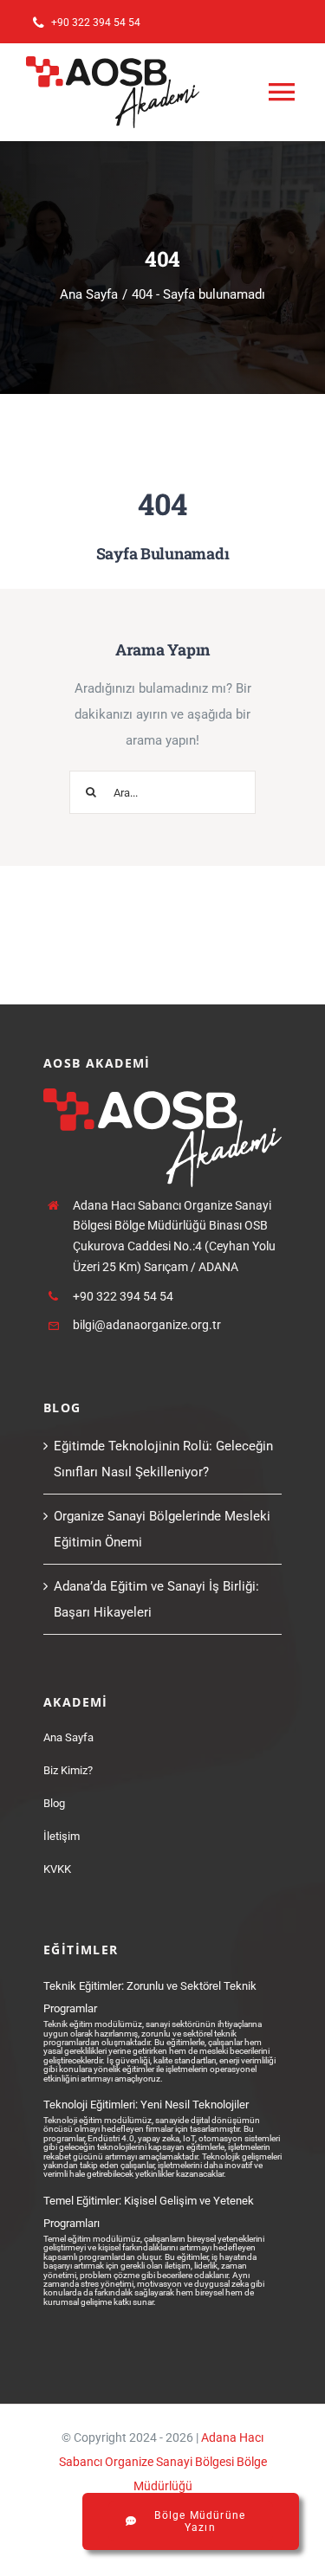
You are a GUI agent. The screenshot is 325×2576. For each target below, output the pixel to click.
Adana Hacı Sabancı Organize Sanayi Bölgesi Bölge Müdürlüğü (163, 2462)
